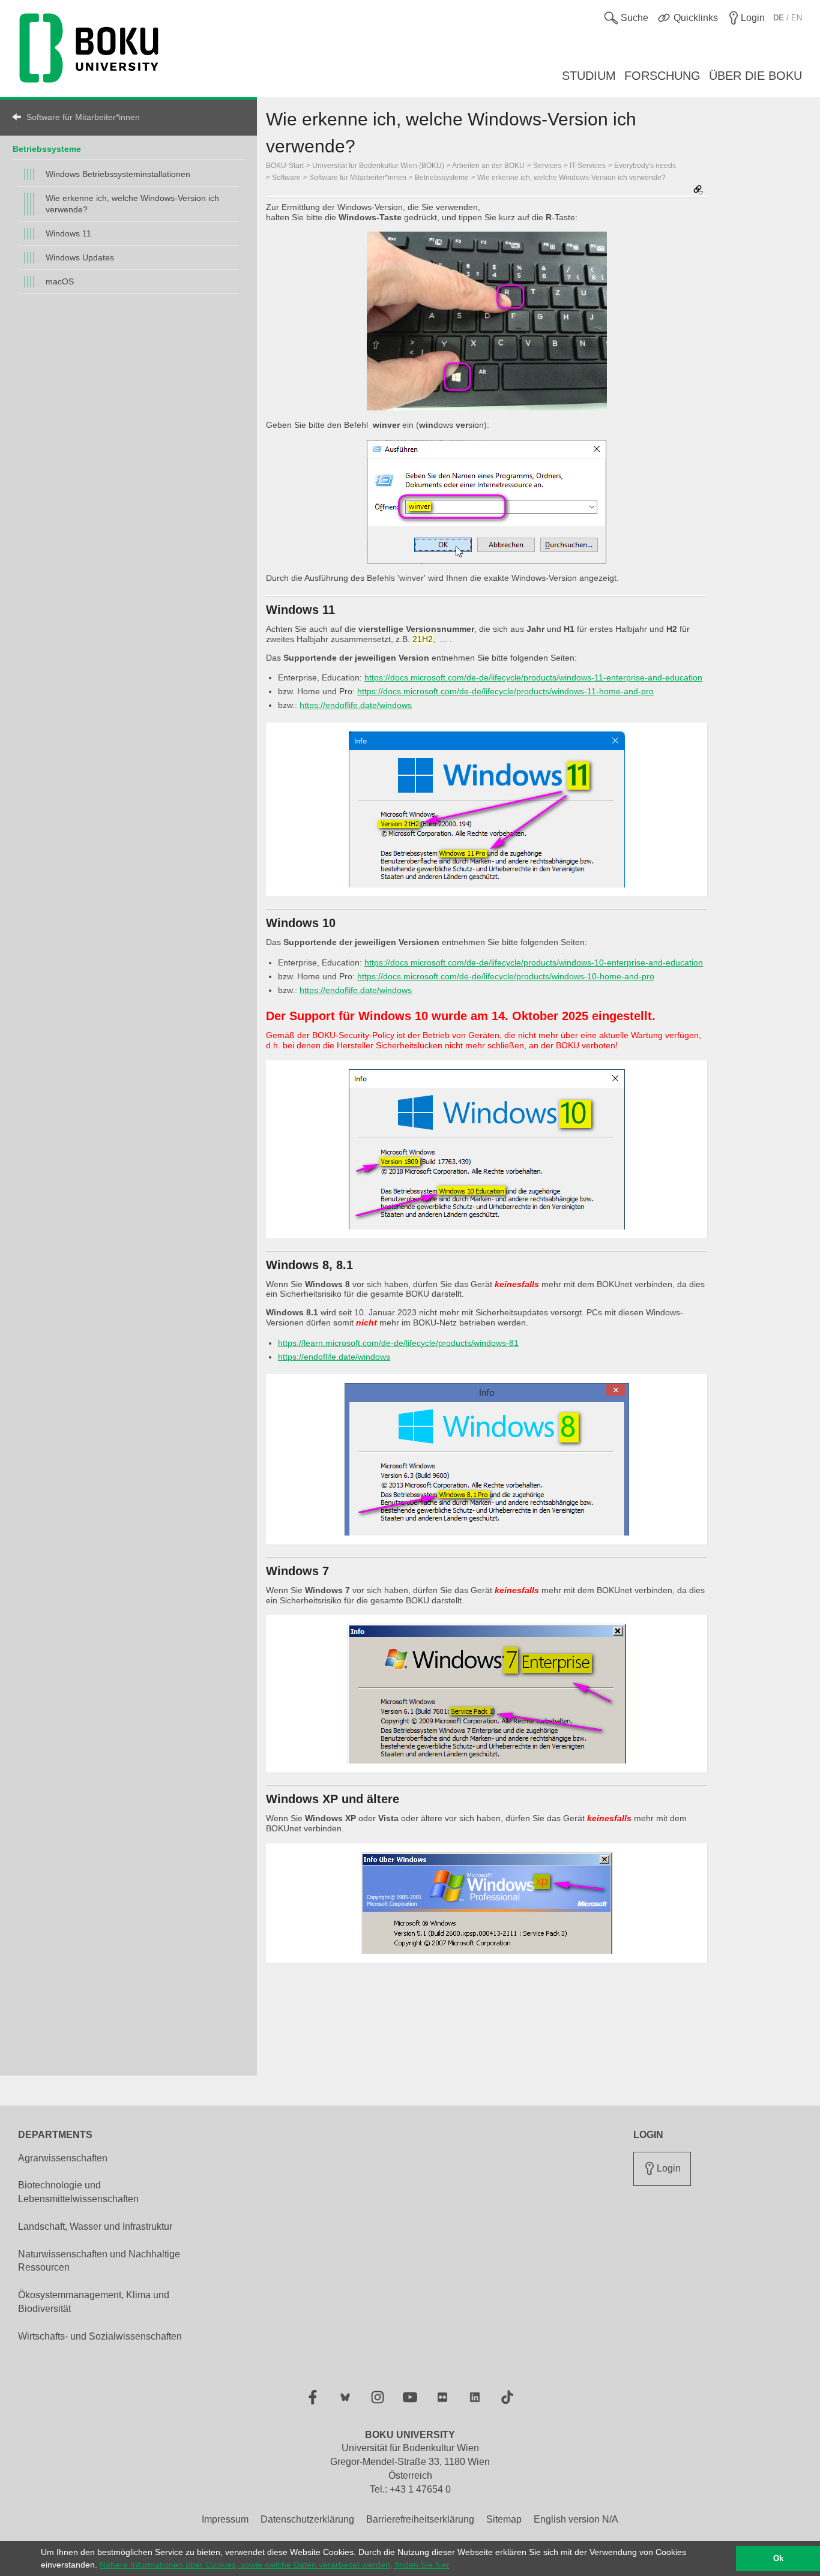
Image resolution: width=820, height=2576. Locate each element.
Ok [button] (778, 2559)
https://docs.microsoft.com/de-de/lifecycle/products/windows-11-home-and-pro (505, 691)
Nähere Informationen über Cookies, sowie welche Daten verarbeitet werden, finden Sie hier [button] (275, 2565)
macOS (60, 281)
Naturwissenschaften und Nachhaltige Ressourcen (99, 2261)
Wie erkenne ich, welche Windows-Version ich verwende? (132, 204)
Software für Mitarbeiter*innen (83, 117)
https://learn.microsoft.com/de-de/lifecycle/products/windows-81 (398, 1343)
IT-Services (588, 166)
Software (286, 178)
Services (547, 166)
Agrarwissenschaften (63, 2158)
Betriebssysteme (47, 149)
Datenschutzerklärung (307, 2519)
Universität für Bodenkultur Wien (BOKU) (378, 166)
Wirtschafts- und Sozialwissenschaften (100, 2336)
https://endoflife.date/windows (356, 705)
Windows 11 (68, 233)
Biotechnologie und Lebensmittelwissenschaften (78, 2192)
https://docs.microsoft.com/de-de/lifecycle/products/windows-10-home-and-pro (506, 976)
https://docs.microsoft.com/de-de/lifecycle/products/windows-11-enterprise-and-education (533, 677)
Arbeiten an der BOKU (488, 166)
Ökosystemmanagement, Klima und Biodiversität (94, 2302)
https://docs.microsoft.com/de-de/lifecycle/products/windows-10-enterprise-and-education (534, 962)
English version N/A (576, 2519)
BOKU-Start (285, 166)
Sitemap (504, 2519)
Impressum (225, 2519)
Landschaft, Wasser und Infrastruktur (95, 2226)
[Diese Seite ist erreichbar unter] (698, 191)
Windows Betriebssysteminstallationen (118, 174)
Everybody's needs (645, 166)
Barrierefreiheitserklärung (420, 2519)
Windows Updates (80, 257)
